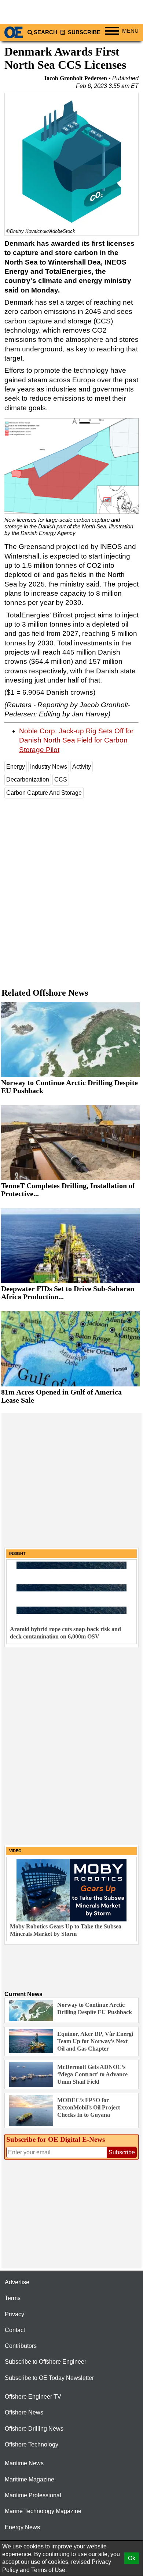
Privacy (14, 2314)
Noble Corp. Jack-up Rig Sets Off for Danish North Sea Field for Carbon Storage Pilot (76, 740)
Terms (13, 2298)
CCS (61, 779)
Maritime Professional (33, 2495)
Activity (82, 767)
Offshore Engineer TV (33, 2397)
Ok (132, 2558)
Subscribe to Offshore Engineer (45, 2362)
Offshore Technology (32, 2444)
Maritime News (24, 2463)
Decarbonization (28, 779)
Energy (16, 767)
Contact (15, 2330)
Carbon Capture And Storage (44, 793)
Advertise (17, 2282)
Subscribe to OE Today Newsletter (49, 2378)
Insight (17, 1553)
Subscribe (83, 32)
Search (45, 32)
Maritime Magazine (30, 2479)
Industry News (49, 767)
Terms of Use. (49, 2570)
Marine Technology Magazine (43, 2511)
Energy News (22, 2527)
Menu (130, 31)
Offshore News (24, 2412)
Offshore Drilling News (34, 2429)
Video (15, 1851)
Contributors (21, 2346)
